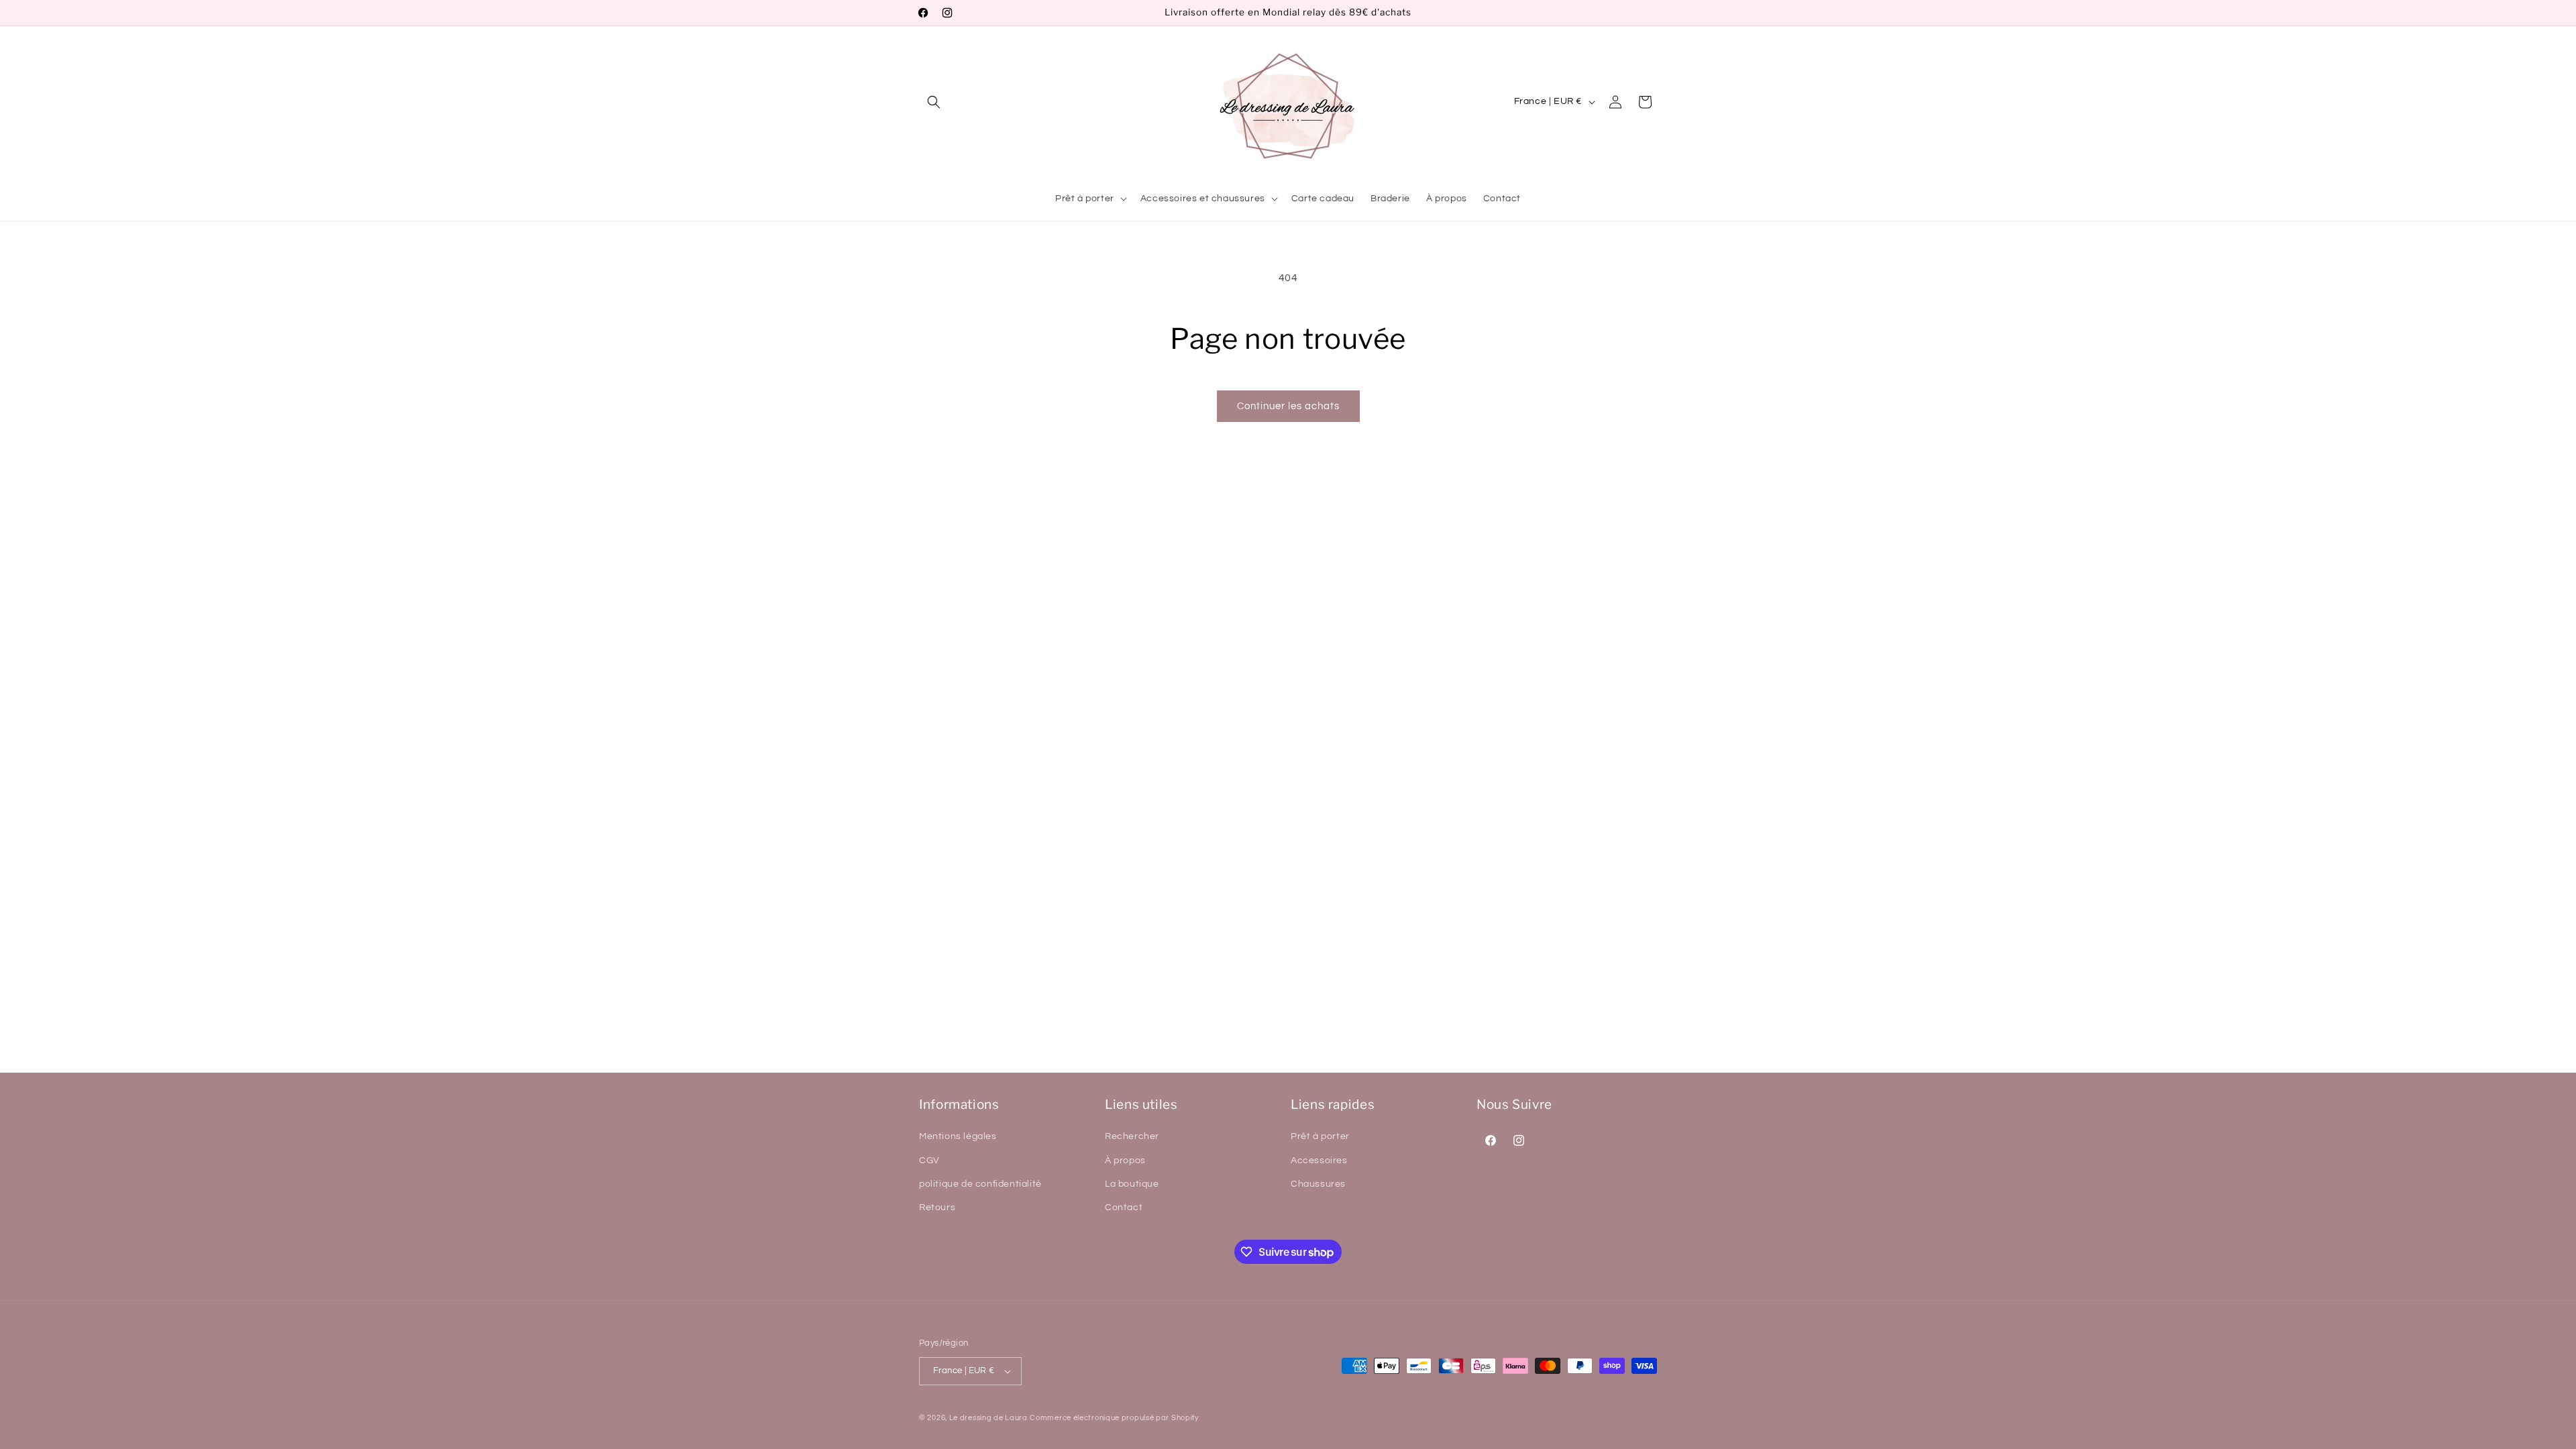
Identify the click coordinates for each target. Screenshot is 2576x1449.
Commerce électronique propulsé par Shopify (1114, 1418)
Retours (937, 1207)
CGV (929, 1161)
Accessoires (1319, 1161)
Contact (1124, 1207)
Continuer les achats (1288, 406)
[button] (934, 102)
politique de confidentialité (980, 1184)
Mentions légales (958, 1136)
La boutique (1132, 1184)
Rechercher (1132, 1136)
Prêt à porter (1320, 1136)
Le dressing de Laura (988, 1418)
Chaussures (1318, 1184)
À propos (1125, 1161)
